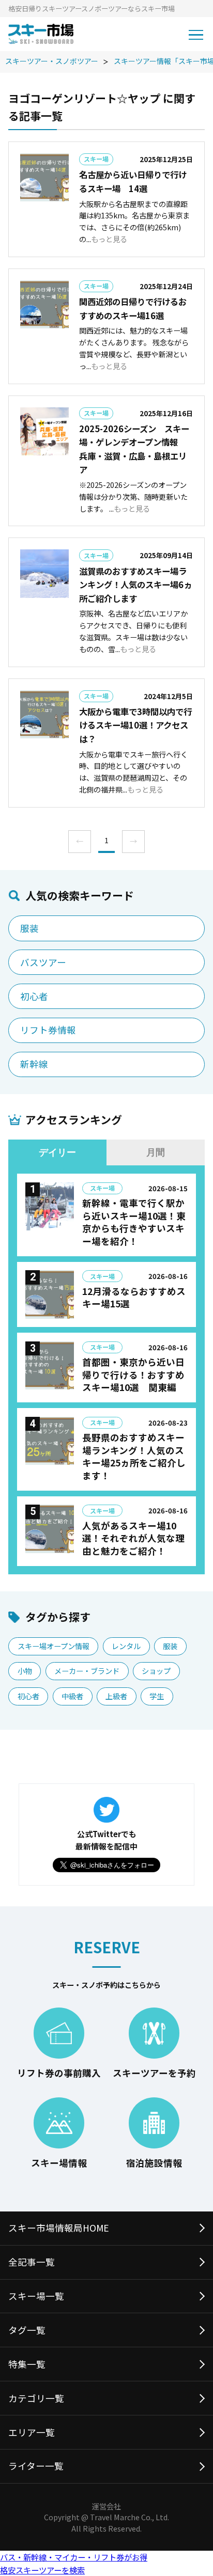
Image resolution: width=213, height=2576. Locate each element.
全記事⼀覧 (32, 2262)
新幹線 (34, 1064)
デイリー (57, 1152)
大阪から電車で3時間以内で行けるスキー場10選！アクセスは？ (135, 725)
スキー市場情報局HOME (59, 2228)
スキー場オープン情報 (54, 1646)
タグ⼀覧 (27, 2330)
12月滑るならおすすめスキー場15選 (134, 1298)
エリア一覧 (32, 2432)
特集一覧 (27, 2364)
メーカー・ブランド (87, 1671)
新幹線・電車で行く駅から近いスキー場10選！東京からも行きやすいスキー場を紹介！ (134, 1222)
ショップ (156, 1671)
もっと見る (109, 239)
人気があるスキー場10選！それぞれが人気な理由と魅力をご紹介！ (133, 1538)
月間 (156, 1152)
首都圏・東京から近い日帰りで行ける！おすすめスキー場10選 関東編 (133, 1374)
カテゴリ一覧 (36, 2398)
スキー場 (96, 159)
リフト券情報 (48, 1030)
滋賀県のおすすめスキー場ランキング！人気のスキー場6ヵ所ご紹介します (135, 585)
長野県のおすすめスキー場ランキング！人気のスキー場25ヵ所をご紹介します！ (134, 1456)
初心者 (34, 996)
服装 (29, 928)
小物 (25, 1671)
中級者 (72, 1696)
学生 (157, 1696)
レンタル (126, 1646)
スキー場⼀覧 (36, 2296)
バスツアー (43, 962)
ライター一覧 (36, 2466)
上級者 (116, 1696)
